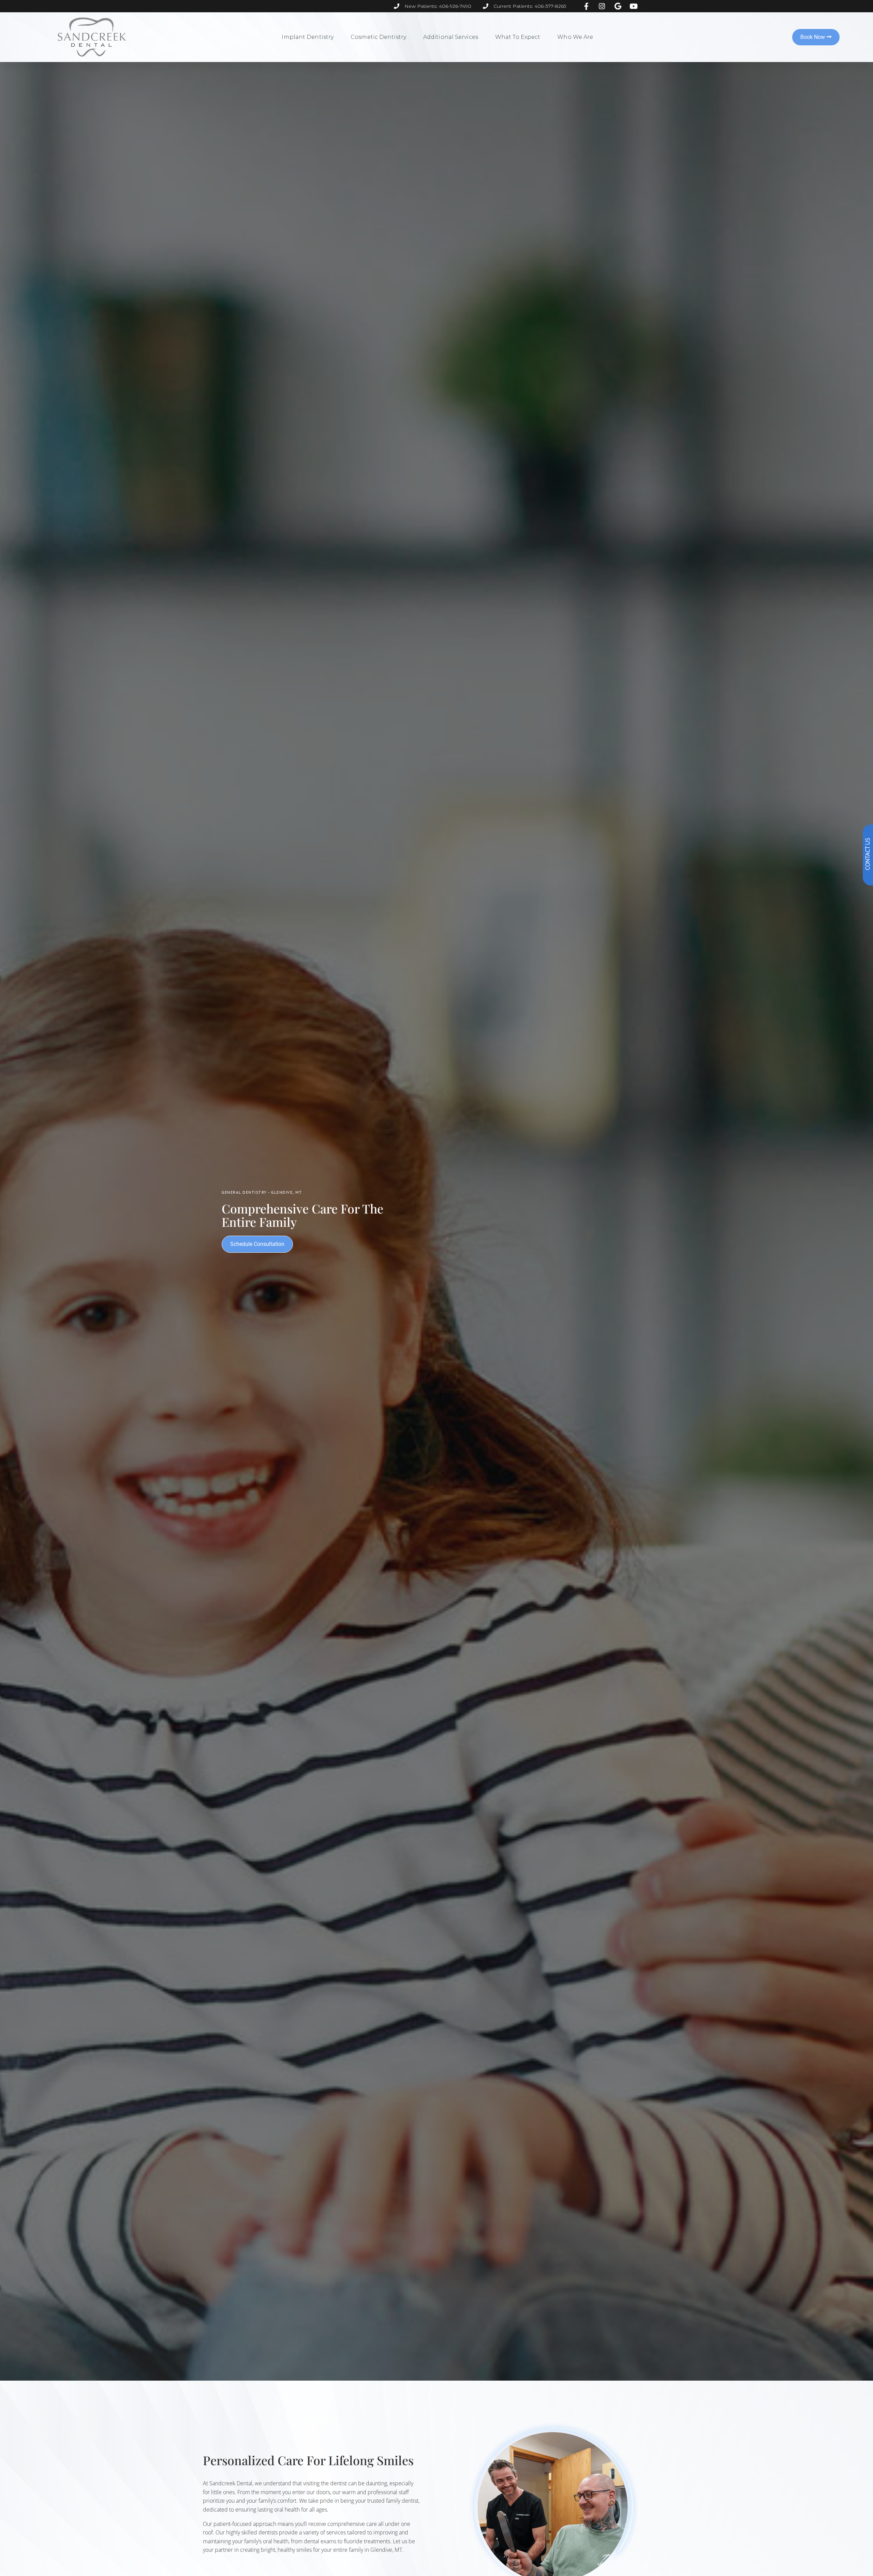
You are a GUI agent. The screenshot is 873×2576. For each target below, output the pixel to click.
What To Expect (518, 37)
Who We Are (575, 37)
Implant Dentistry (308, 37)
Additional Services (451, 37)
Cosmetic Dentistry (378, 37)
